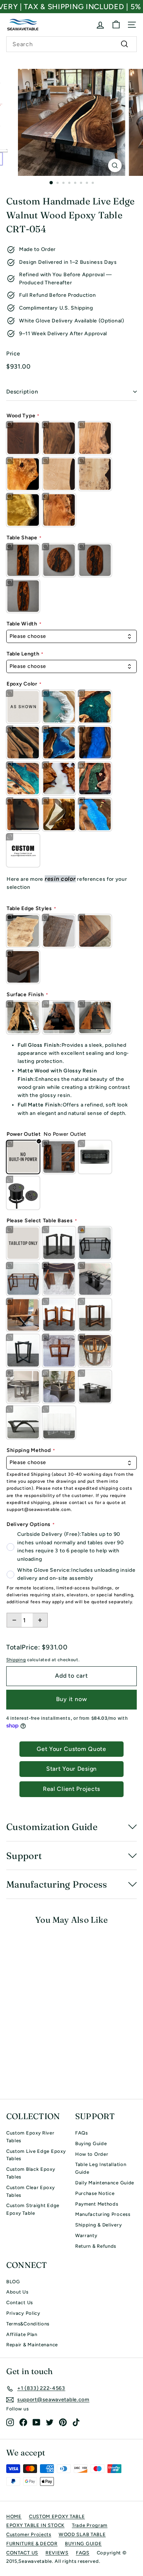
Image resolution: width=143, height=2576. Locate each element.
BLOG (13, 2282)
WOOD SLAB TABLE (82, 2534)
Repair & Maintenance (32, 2345)
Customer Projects (29, 2534)
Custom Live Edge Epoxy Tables (36, 2155)
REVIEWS (57, 2553)
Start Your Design (71, 1769)
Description (22, 392)
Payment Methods (97, 2204)
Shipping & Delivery (98, 2225)
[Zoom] (115, 165)
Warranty (86, 2235)
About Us (17, 2292)
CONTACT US (22, 2553)
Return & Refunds (96, 2246)
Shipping (16, 1660)
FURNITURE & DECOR (32, 2544)
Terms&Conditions (28, 2324)
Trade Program (90, 2525)
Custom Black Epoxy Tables (31, 2173)
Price (13, 354)
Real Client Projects (71, 1789)
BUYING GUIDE (83, 2544)
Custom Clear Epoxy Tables (31, 2191)
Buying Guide (91, 2143)
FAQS (83, 2553)
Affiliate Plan (22, 2334)
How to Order (92, 2154)
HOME (14, 2516)
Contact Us (20, 2302)
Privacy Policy (23, 2313)
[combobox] (71, 44)
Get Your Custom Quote (71, 1749)
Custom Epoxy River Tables (30, 2137)
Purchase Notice (95, 2193)
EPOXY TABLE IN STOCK (35, 2525)
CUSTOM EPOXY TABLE (57, 2516)
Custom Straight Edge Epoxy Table (33, 2209)
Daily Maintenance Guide (105, 2183)
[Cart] (116, 25)
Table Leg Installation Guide (101, 2168)
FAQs (82, 2133)
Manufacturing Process (103, 2214)
